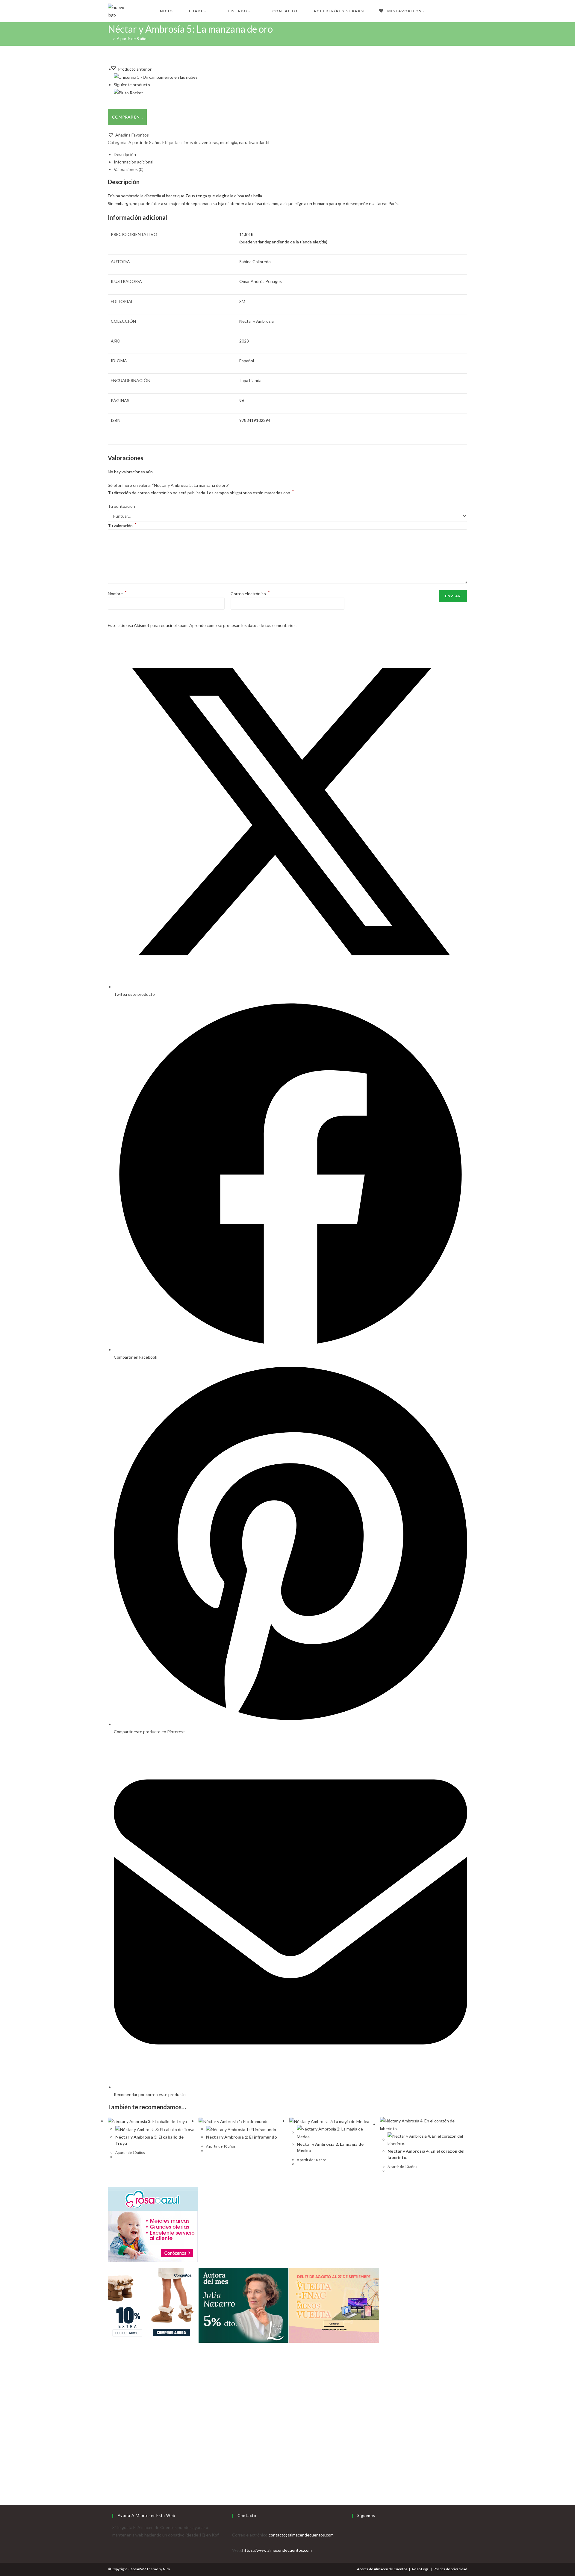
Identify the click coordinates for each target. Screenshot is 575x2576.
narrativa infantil (254, 142)
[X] (354, 2527)
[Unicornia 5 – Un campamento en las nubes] (156, 76)
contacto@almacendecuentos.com (301, 2535)
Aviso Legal (420, 2569)
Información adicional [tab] (134, 162)
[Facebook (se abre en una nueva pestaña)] (446, 10)
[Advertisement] (287, 2439)
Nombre (117, 594)
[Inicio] (109, 39)
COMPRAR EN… (127, 117)
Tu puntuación (121, 506)
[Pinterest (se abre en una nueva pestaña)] (455, 10)
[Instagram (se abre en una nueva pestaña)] (465, 10)
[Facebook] (354, 2535)
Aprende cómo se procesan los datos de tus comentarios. (243, 625)
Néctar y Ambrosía (257, 321)
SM (242, 301)
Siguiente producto (132, 85)
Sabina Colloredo (255, 262)
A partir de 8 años (133, 39)
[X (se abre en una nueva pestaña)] (436, 10)
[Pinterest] (354, 2550)
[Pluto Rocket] (128, 92)
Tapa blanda (250, 380)
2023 (244, 341)
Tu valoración (122, 526)
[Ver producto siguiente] (153, 85)
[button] (128, 135)
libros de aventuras (201, 142)
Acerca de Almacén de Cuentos (382, 2569)
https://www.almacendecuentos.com (277, 2550)
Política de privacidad (450, 2569)
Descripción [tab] (125, 154)
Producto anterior (135, 69)
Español (247, 361)
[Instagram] (354, 2543)
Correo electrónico (250, 594)
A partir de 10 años (130, 2153)
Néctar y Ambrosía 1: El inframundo (242, 2137)
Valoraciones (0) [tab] (129, 169)
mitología (229, 142)
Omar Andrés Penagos (261, 281)
